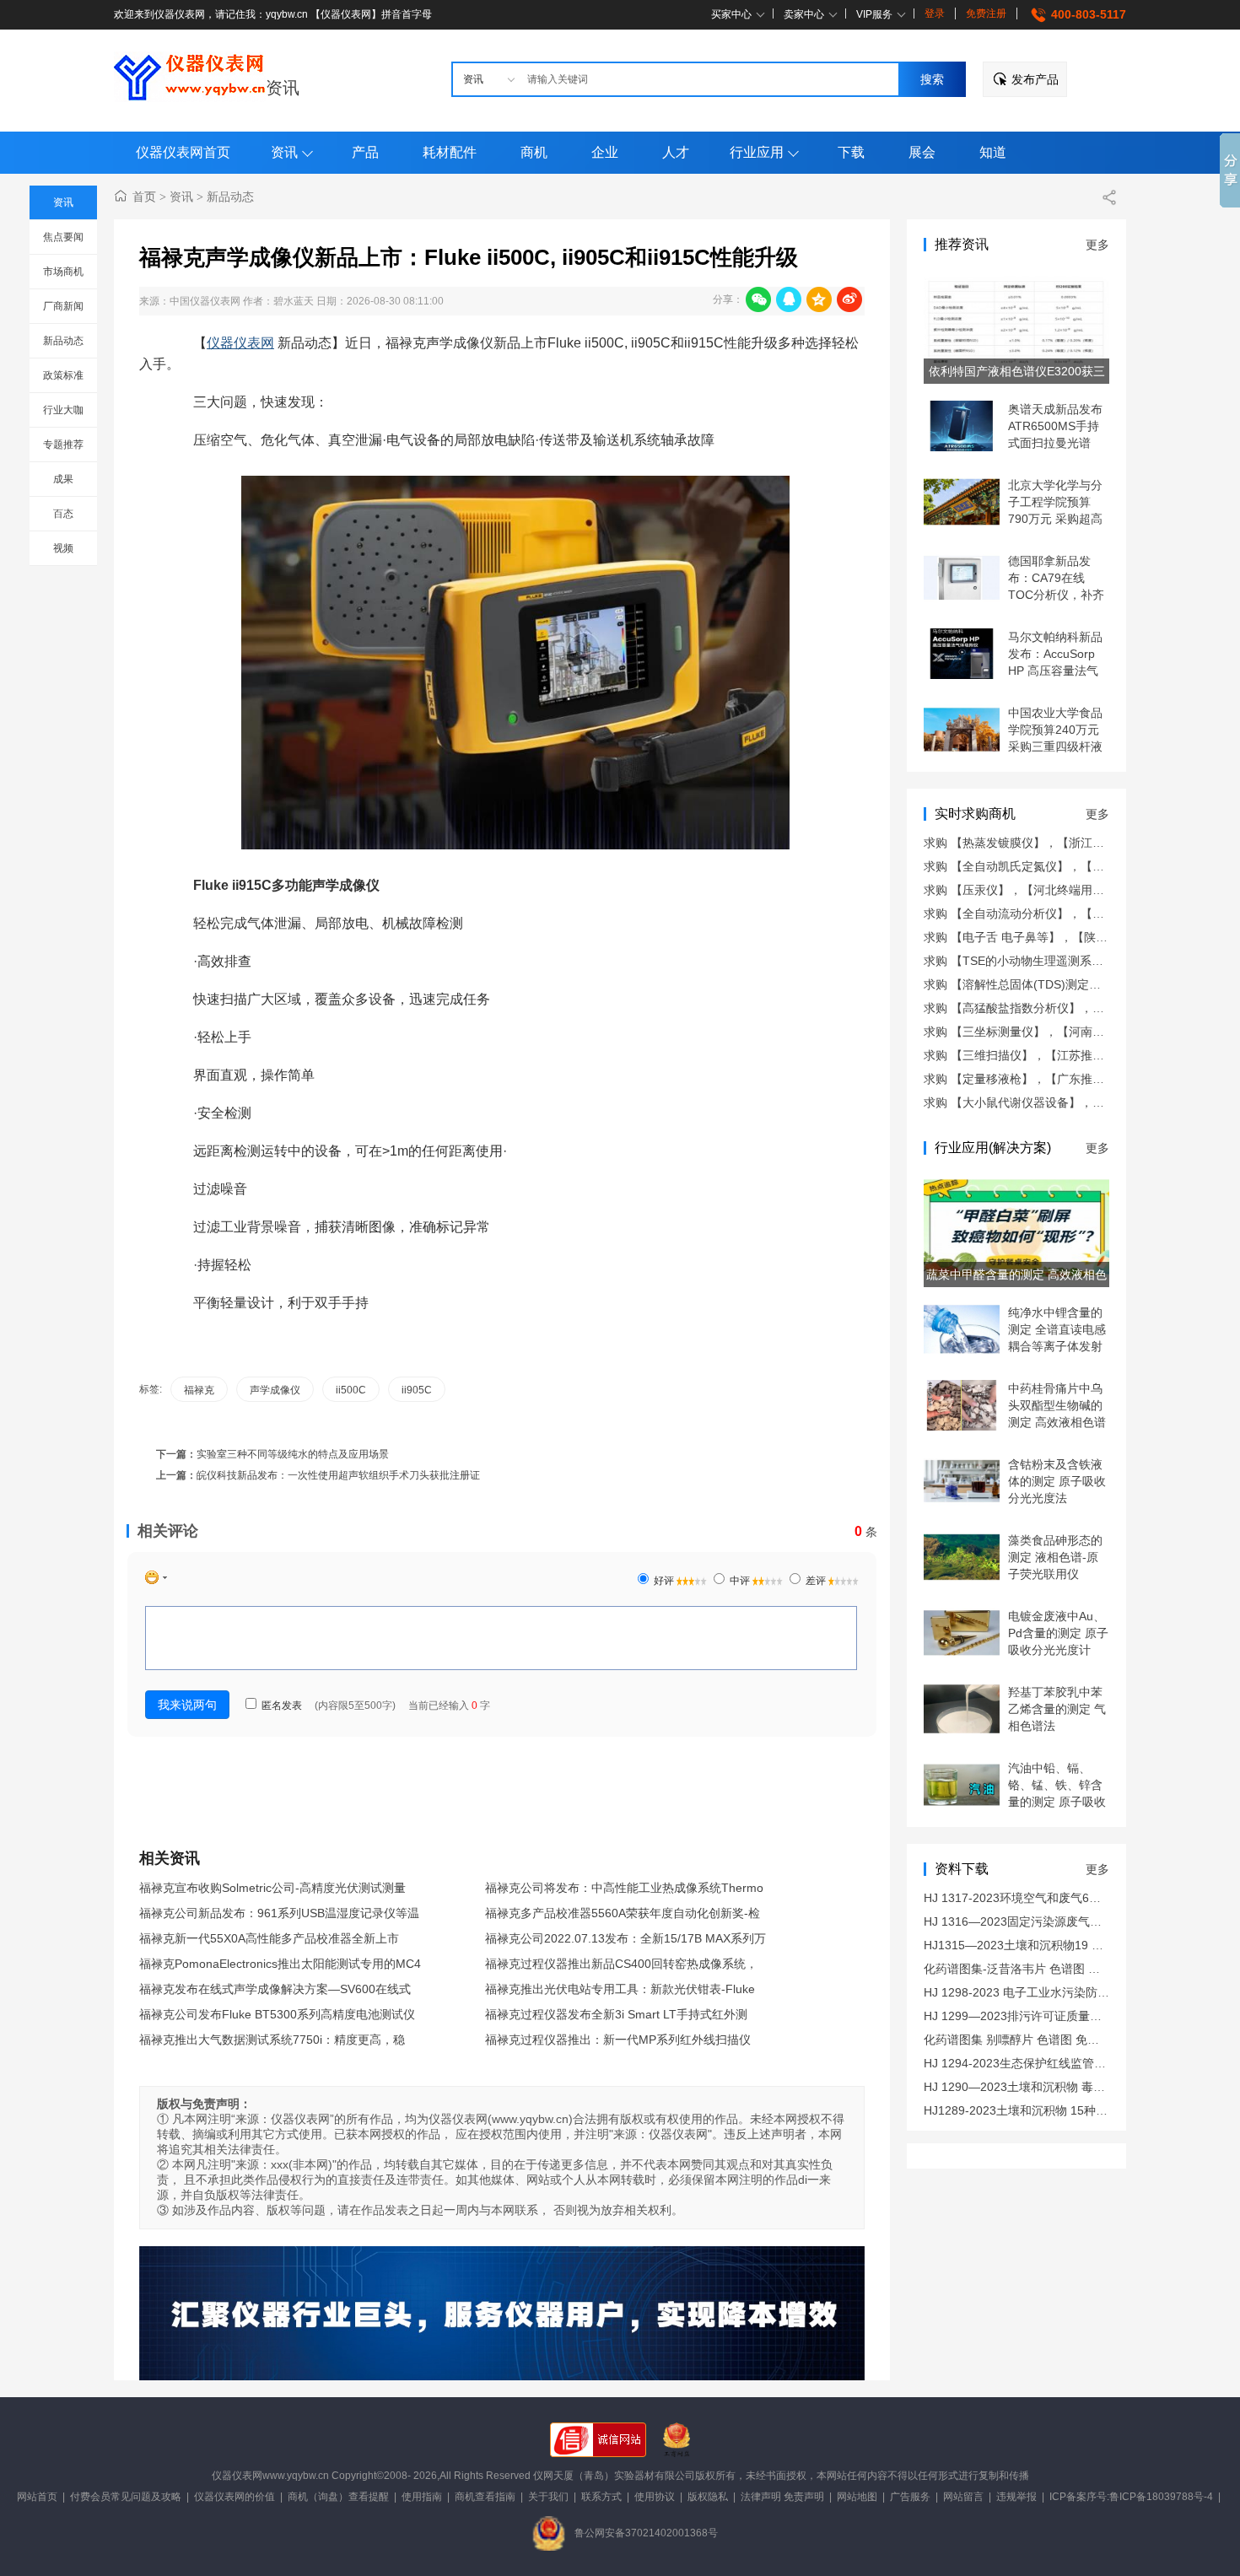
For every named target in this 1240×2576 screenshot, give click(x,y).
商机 (534, 152)
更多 (1097, 245)
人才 (676, 152)
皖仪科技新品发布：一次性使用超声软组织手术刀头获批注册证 (338, 1475)
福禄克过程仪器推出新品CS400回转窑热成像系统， (621, 1964)
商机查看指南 (485, 2497)
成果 (63, 479)
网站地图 (857, 2497)
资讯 (283, 88)
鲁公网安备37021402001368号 (646, 2533)
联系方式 (601, 2497)
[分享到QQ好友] (789, 299)
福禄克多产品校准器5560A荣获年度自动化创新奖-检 (623, 1913)
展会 (922, 152)
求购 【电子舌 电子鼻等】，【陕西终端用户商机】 (1057, 937)
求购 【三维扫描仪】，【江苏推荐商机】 (1032, 1055)
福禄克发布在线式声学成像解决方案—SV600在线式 (275, 1989)
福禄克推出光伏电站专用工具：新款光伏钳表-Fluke (620, 1989)
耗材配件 (450, 152)
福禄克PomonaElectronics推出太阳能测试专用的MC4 (280, 1964)
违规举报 (1016, 2497)
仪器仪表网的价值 (235, 2497)
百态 (63, 514)
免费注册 (986, 13)
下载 (851, 152)
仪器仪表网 (240, 343)
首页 (144, 197)
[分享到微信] (758, 299)
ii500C (351, 1390)
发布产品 (1035, 79)
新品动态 (63, 341)
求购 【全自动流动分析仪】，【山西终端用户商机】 (1061, 913)
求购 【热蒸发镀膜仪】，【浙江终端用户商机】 (1049, 843)
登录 (935, 13)
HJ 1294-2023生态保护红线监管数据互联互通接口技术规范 (1080, 2063)
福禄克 (199, 1390)
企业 (605, 152)
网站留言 (963, 2497)
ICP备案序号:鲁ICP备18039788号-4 (1131, 2497)
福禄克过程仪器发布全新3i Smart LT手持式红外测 (616, 2014)
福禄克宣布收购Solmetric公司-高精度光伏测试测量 (272, 1888)
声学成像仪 (275, 1390)
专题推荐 (63, 445)
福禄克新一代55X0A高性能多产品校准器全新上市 (269, 1938)
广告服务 (910, 2497)
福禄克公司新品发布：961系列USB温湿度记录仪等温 (279, 1913)
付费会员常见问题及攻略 (126, 2497)
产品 (365, 152)
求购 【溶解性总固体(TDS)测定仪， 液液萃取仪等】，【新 (1079, 984)
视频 (63, 548)
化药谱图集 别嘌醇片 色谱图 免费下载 (1023, 2040)
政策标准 (63, 375)
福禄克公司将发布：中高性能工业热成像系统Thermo (624, 1888)
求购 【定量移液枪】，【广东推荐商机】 (1032, 1079)
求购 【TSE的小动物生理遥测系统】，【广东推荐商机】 (1073, 961)
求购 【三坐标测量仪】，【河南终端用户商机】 (1049, 1032)
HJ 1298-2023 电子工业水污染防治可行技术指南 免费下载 (1077, 1992)
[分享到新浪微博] (849, 299)
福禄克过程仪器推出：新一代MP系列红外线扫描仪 (618, 2040)
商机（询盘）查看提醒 (338, 2497)
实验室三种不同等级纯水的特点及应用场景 (293, 1454)
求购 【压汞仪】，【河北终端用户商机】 (1032, 890)
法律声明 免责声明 (782, 2497)
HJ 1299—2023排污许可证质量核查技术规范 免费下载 (1067, 2016)
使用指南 (422, 2497)
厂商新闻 (63, 306)
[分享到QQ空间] (819, 299)
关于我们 (548, 2497)
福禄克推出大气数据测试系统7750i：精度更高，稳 (272, 2040)
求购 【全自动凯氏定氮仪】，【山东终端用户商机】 (1061, 866)
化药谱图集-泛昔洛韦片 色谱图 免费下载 (1030, 1969)
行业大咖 (63, 410)
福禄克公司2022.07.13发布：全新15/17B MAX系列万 (625, 1938)
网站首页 (37, 2497)
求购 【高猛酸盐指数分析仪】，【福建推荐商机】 (1055, 1008)
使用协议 (655, 2497)
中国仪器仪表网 (205, 301)
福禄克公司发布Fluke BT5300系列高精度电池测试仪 (277, 2014)
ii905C (417, 1390)
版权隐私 (708, 2497)
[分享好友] (1109, 197)
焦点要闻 (63, 237)
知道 (993, 152)
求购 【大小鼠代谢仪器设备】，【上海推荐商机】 (1055, 1102)
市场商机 (63, 272)
